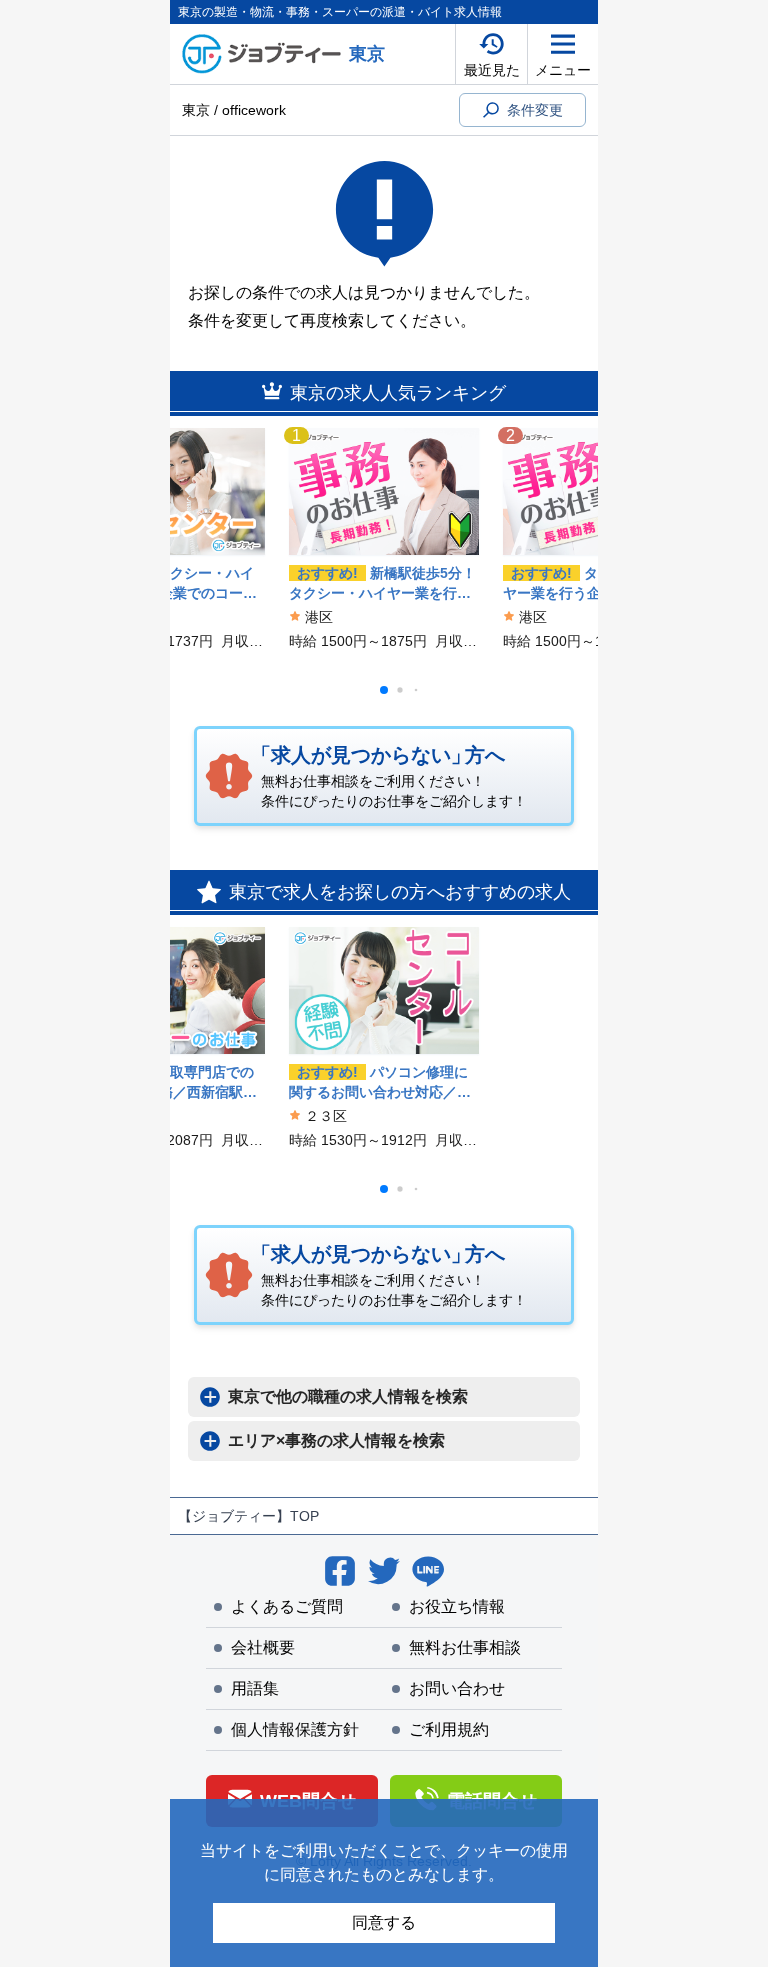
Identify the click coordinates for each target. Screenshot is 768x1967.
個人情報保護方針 (295, 1729)
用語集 (255, 1688)
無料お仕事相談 (465, 1647)
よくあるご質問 (287, 1606)
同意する (384, 1922)
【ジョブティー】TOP (248, 1516)
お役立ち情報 (457, 1606)
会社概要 (263, 1647)
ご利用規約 (449, 1729)
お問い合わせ (457, 1688)
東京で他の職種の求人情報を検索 (348, 1396)
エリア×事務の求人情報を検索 (336, 1440)
